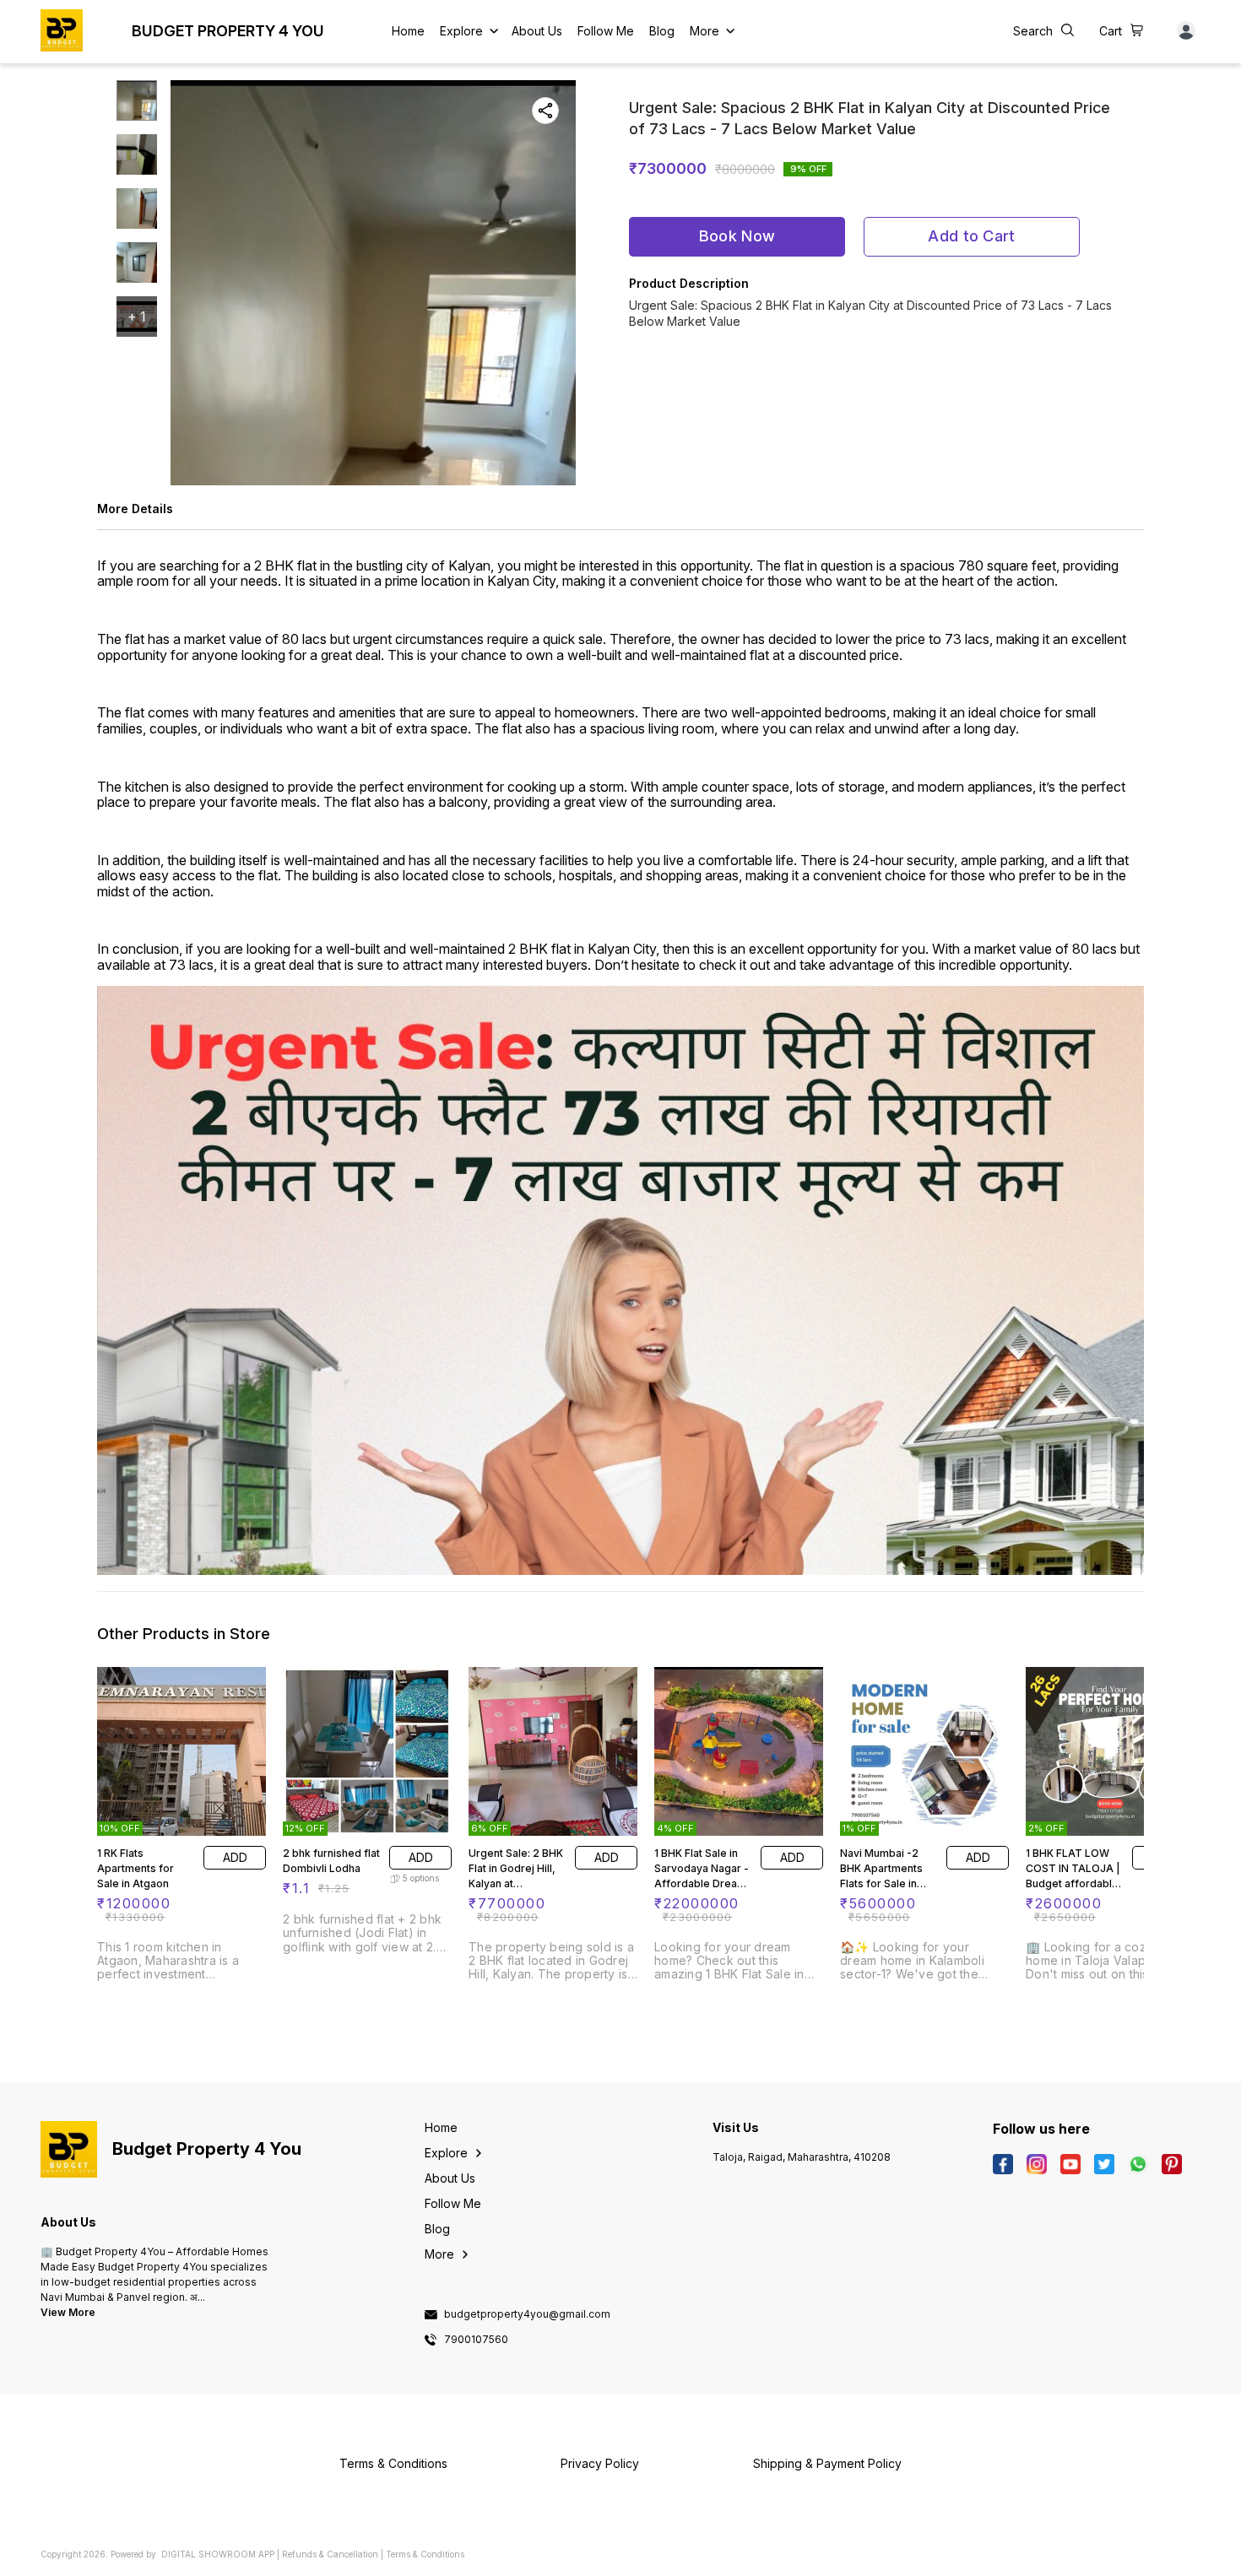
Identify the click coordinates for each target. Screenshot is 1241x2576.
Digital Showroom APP (218, 2554)
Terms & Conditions (425, 2554)
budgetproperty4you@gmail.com (527, 2314)
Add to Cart (971, 236)
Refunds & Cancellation (330, 2554)
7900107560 (476, 2340)
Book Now (737, 236)
